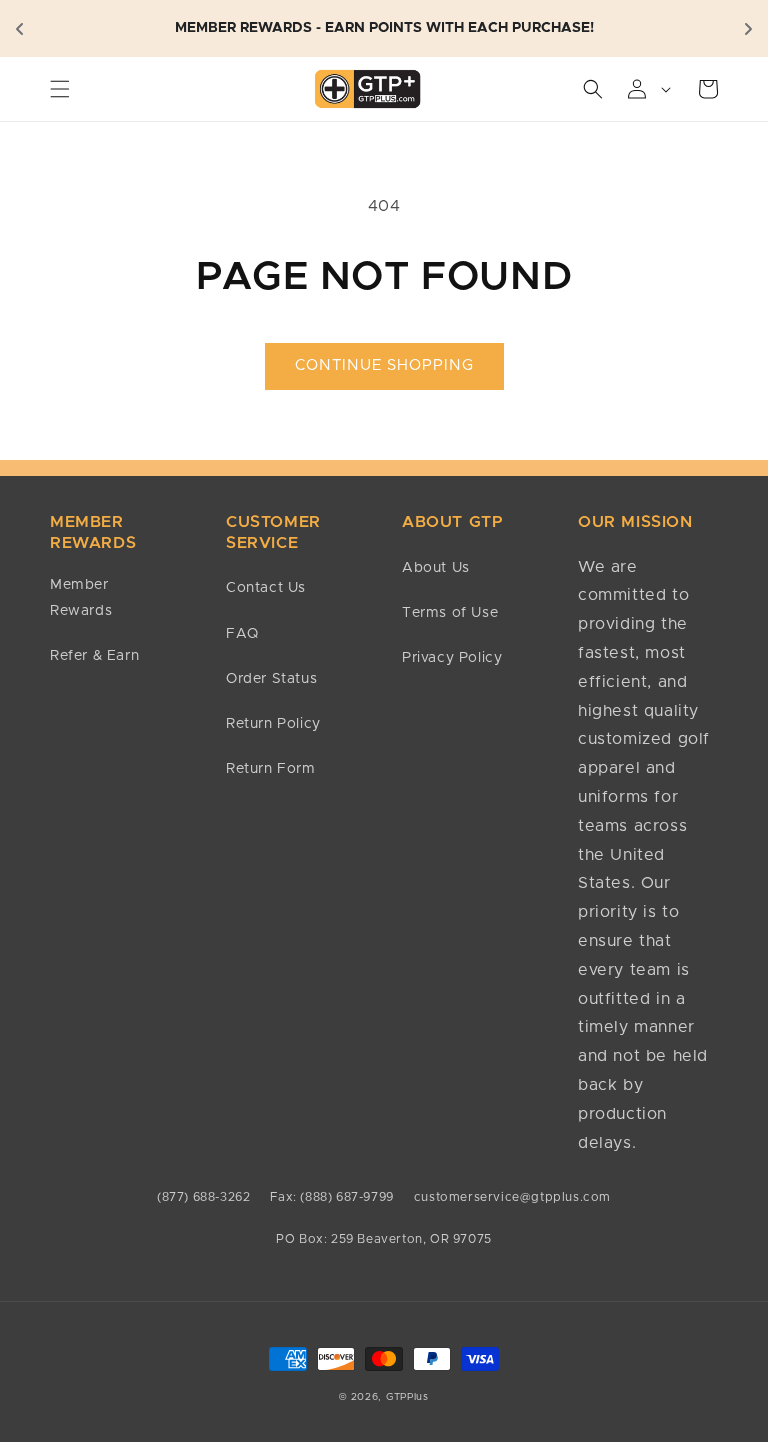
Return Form (271, 769)
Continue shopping (384, 365)
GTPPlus (407, 1397)
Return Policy (273, 724)
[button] (60, 89)
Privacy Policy (452, 658)
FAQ (242, 634)
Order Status (271, 679)
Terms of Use (450, 613)
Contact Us (266, 588)
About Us (436, 568)
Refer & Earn (94, 656)
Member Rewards (81, 597)
